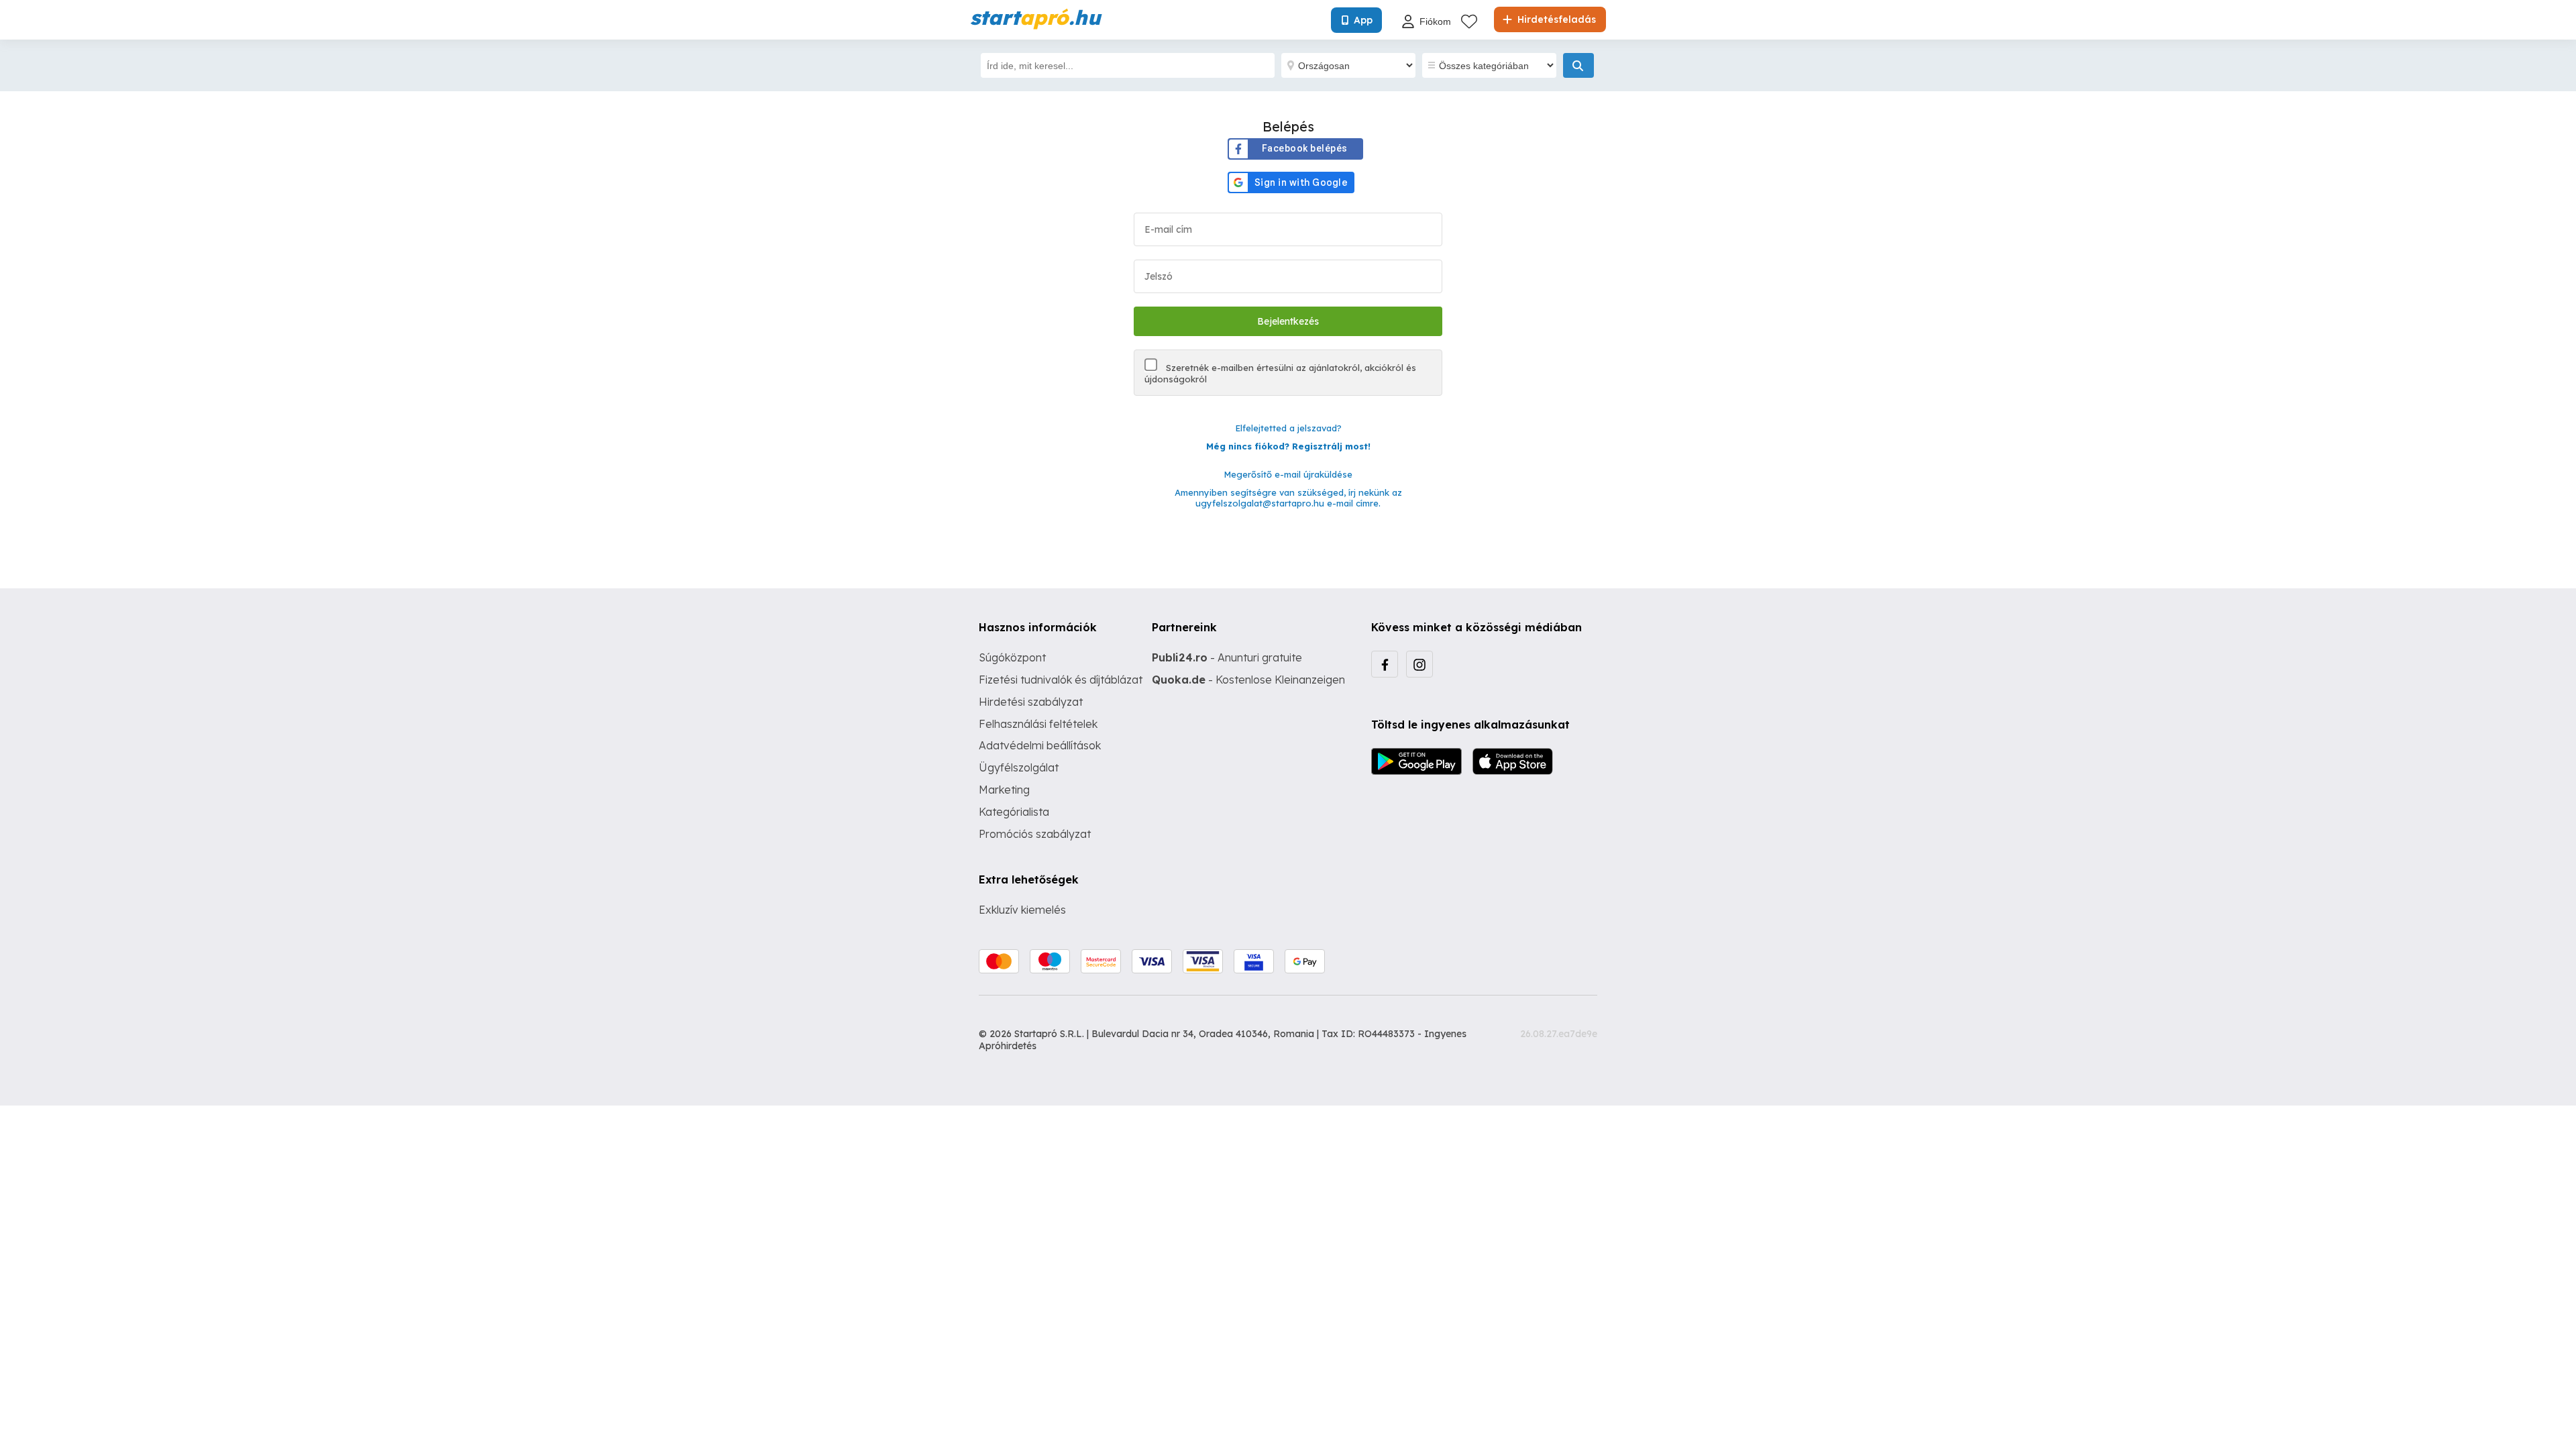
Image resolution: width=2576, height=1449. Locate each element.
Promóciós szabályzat (1035, 834)
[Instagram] (1419, 664)
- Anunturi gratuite (1227, 657)
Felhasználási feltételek (1038, 724)
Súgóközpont (1012, 657)
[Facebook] (1385, 664)
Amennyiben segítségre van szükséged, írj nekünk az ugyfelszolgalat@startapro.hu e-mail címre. (1288, 498)
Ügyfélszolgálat (1019, 767)
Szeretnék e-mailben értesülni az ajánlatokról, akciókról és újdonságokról (1280, 373)
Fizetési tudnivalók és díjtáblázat (1061, 680)
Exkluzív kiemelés (1022, 910)
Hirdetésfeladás (1555, 19)
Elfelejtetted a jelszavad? (1288, 428)
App (1363, 20)
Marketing (1004, 790)
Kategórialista (1014, 812)
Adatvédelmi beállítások (1040, 745)
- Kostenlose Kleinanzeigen (1248, 680)
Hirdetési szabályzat (1031, 702)
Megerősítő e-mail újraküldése (1288, 474)
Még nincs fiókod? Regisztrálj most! (1288, 446)
